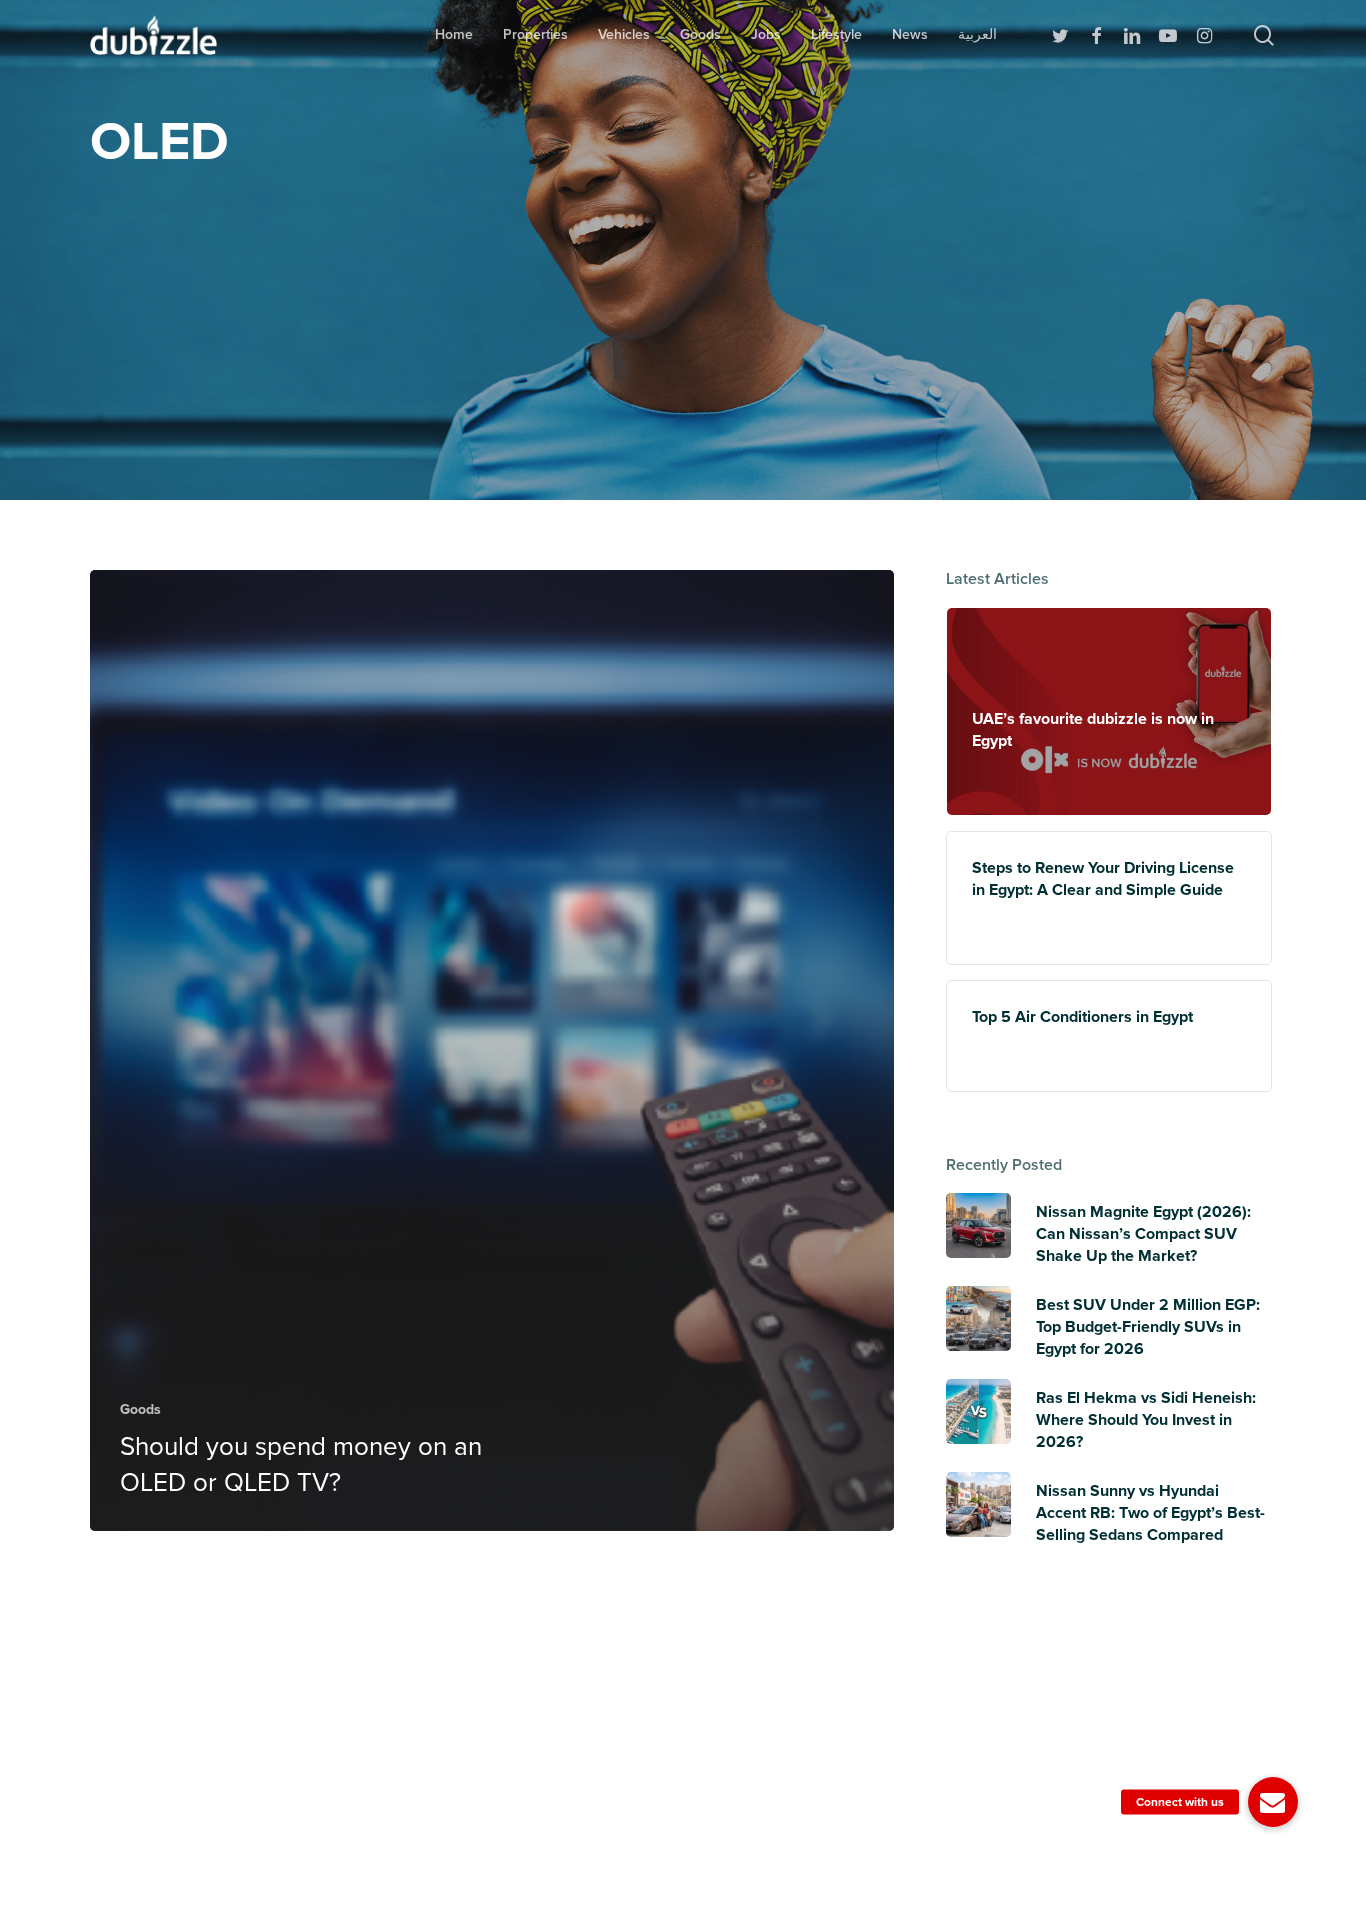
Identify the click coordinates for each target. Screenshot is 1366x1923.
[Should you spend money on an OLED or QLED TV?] (492, 1051)
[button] (1273, 1802)
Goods (140, 1409)
